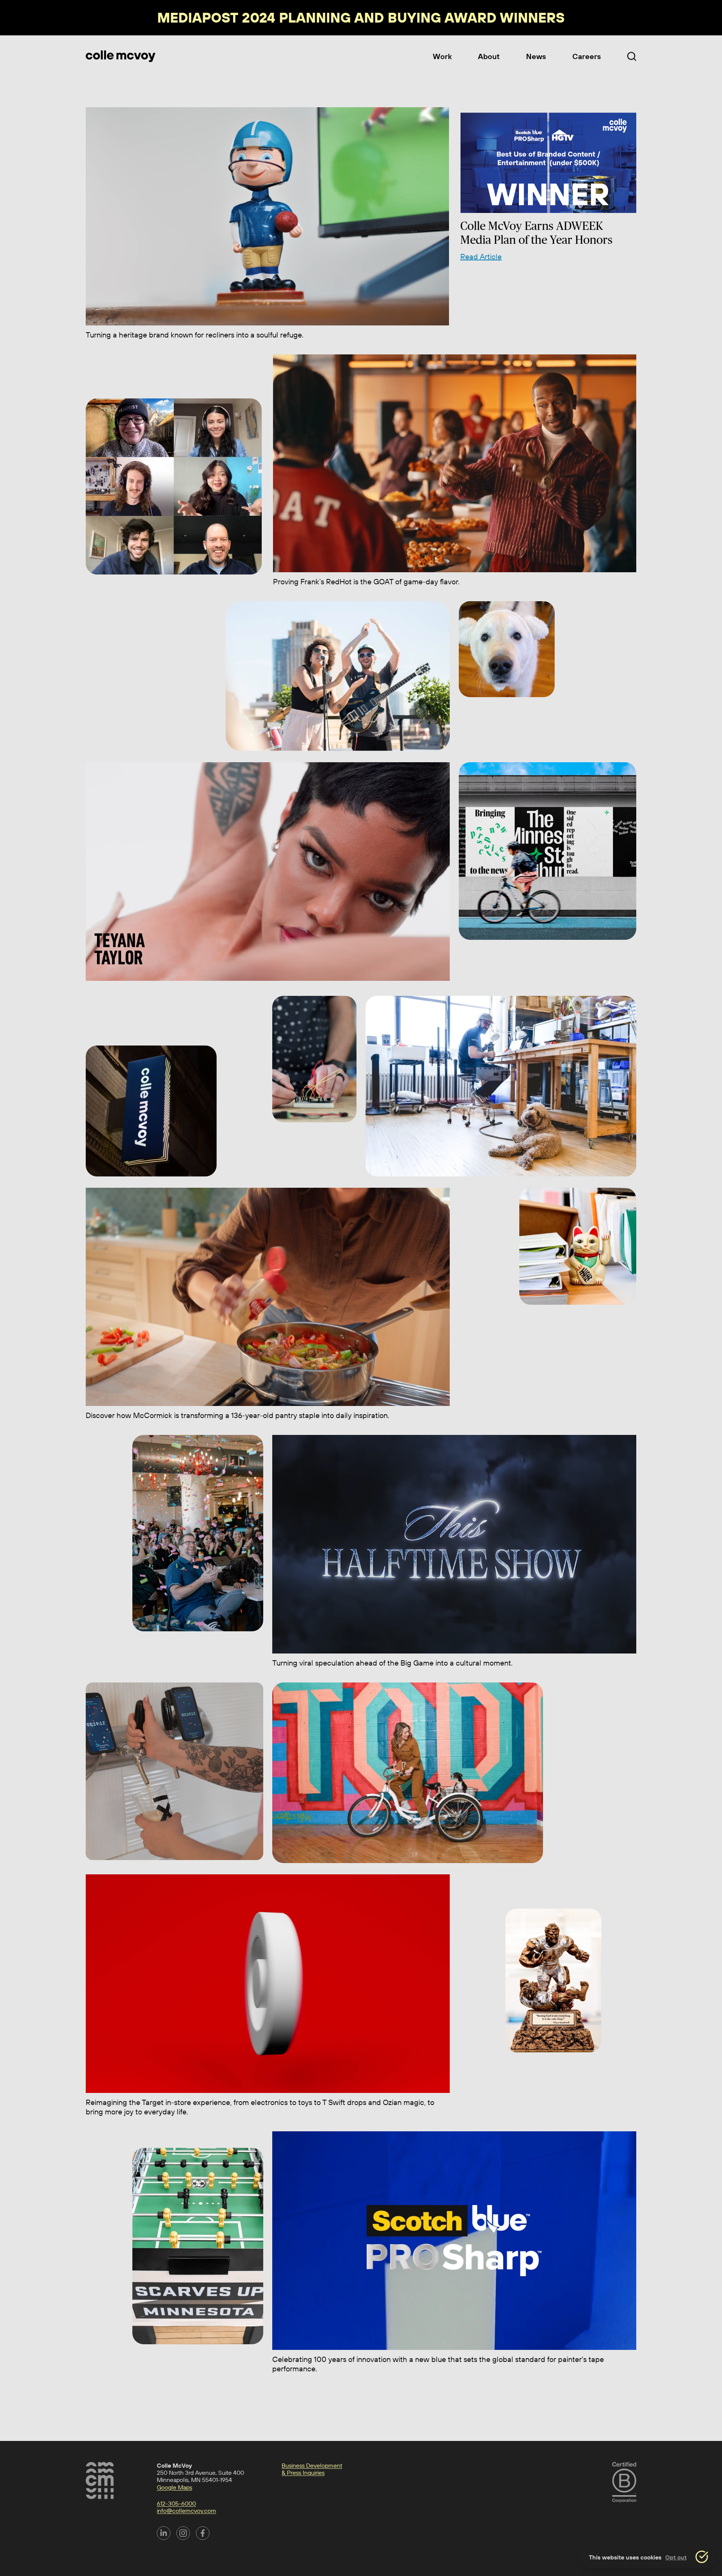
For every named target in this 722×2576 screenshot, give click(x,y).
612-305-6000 (176, 2504)
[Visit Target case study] (268, 1984)
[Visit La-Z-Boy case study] (267, 216)
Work (442, 56)
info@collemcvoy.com (187, 2511)
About (489, 56)
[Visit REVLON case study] (268, 872)
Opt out (676, 2557)
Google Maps (174, 2487)
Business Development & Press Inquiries (312, 2469)
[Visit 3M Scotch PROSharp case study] (454, 2241)
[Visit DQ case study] (454, 1544)
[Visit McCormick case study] (268, 1297)
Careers (587, 56)
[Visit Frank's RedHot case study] (455, 464)
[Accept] (702, 2557)
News (536, 56)
